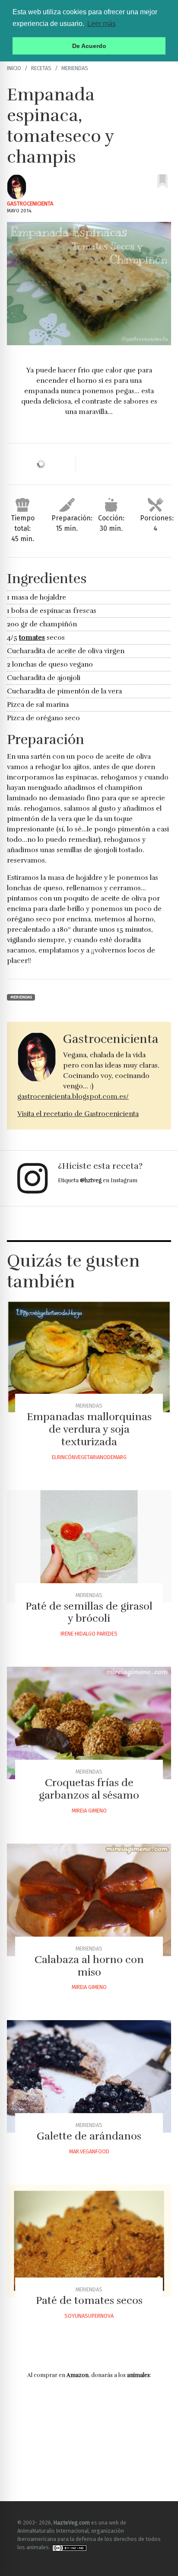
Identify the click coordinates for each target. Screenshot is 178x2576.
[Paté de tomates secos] (89, 2241)
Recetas (41, 68)
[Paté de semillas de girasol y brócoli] (89, 1546)
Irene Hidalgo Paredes (89, 1634)
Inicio (14, 68)
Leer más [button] (102, 24)
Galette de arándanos (89, 2136)
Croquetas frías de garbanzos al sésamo (89, 1789)
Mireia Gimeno (89, 1811)
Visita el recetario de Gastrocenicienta (78, 1114)
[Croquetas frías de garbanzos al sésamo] (89, 1723)
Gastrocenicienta (30, 204)
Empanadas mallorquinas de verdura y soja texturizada (89, 1429)
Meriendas (75, 68)
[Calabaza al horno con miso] (89, 1900)
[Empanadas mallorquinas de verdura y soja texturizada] (89, 1357)
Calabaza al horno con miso (89, 1966)
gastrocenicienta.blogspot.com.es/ (73, 1097)
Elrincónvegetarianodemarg (89, 1457)
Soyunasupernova (89, 2316)
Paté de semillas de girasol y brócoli (89, 1612)
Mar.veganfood (89, 2151)
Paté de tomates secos (89, 2300)
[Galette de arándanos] (89, 2076)
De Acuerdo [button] (89, 46)
